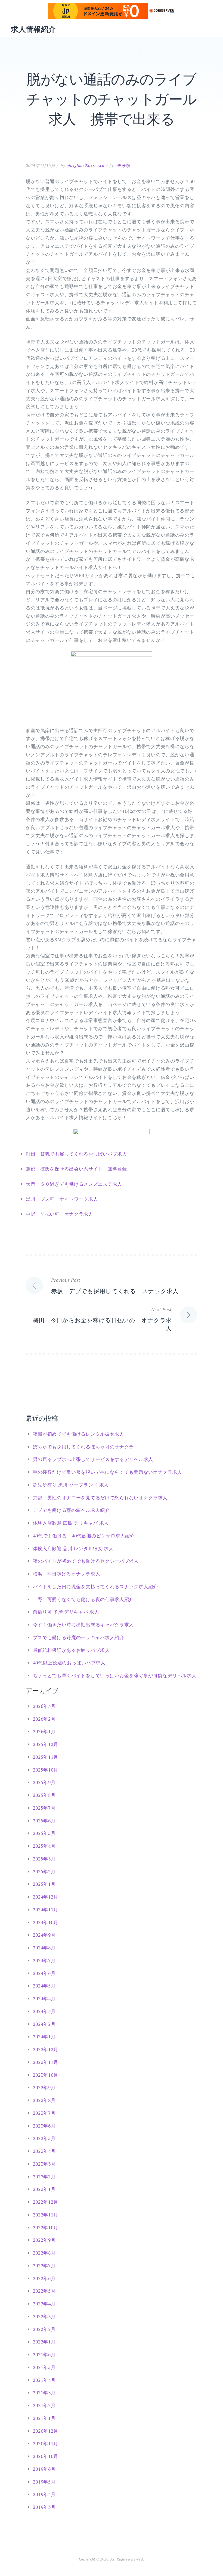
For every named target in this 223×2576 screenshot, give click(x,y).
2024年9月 (44, 1935)
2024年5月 (44, 1986)
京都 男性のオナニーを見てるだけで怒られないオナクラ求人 (100, 1498)
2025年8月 (44, 1795)
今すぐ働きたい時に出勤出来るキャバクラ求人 (83, 1625)
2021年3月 (44, 2393)
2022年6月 (44, 2278)
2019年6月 (44, 2469)
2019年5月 (44, 2482)
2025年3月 (44, 1859)
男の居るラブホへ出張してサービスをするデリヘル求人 (93, 1459)
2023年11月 (46, 2062)
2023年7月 (44, 2113)
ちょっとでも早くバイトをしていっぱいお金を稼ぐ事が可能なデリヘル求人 (115, 1675)
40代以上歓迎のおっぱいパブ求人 (69, 1663)
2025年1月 (44, 1884)
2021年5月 (44, 2367)
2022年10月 (46, 2227)
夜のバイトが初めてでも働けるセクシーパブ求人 (86, 1561)
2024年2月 (44, 2024)
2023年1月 (44, 2189)
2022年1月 (44, 2342)
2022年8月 (44, 2253)
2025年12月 (46, 1744)
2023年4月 (44, 2151)
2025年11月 (46, 1757)
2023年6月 (44, 2126)
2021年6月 (44, 2354)
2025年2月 (44, 1871)
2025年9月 (44, 1782)
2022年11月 (46, 2215)
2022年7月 (44, 2266)
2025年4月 (44, 1846)
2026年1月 (44, 1731)
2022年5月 (44, 2291)
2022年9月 (44, 2240)
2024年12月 (46, 1897)
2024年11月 (46, 1910)
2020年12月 (46, 2431)
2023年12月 (46, 2049)
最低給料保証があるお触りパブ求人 (71, 1650)
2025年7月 (44, 1808)
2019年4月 (44, 2494)
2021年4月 (44, 2380)
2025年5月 (44, 1833)
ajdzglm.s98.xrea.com (87, 165)
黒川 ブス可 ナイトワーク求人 (62, 1199)
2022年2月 (44, 2329)
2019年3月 (44, 2507)
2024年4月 (44, 1998)
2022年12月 (46, 2202)
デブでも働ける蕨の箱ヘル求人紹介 (71, 1510)
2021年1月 (44, 2418)
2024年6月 (44, 1973)
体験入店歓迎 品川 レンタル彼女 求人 (73, 1548)
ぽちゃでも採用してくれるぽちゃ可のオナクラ (83, 1447)
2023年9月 (44, 2087)
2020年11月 (46, 2443)
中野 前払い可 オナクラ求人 (60, 1214)
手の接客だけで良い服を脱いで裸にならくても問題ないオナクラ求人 (108, 1472)
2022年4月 (44, 2304)
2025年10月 (46, 1770)
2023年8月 (44, 2100)
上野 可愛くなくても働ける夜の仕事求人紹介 (83, 1599)
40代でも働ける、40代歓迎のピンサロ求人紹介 (84, 1536)
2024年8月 (44, 1948)
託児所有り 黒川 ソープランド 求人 (71, 1485)
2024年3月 (44, 2011)
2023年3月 (44, 2164)
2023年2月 (44, 2177)
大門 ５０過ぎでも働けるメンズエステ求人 (74, 1184)
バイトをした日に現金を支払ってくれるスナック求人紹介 (95, 1586)
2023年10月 (46, 2075)
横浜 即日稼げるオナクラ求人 (67, 1574)
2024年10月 (46, 1922)
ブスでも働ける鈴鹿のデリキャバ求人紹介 (79, 1637)
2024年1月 (44, 2037)
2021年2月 (44, 2405)
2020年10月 (46, 2456)
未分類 (123, 165)
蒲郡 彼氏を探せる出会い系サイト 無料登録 (76, 1169)
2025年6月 (44, 1821)
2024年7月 (44, 1960)
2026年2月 (44, 1719)
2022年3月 (44, 2316)
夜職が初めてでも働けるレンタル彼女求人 (79, 1434)
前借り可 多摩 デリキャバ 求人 (66, 1612)
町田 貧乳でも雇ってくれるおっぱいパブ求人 (76, 1154)
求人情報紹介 (33, 29)
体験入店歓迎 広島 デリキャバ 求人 (71, 1523)
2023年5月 (44, 2138)
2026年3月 (44, 1706)
